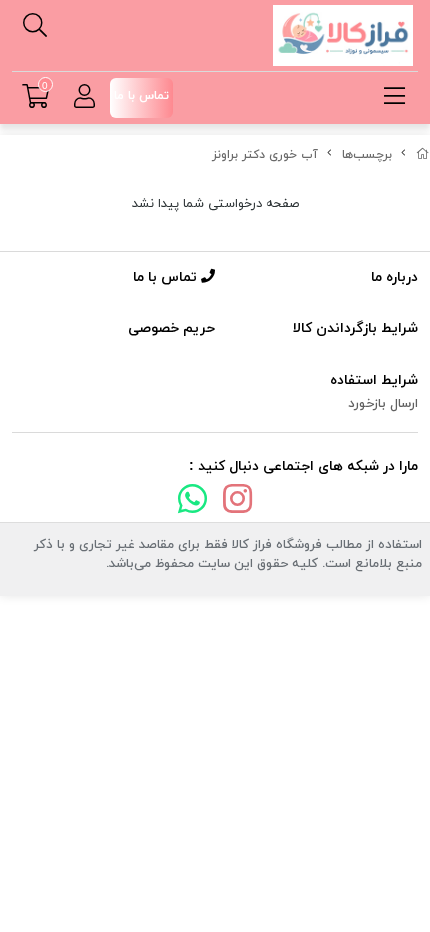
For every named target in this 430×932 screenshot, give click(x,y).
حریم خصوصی (171, 328)
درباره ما (394, 277)
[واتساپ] (192, 503)
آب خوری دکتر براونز (265, 155)
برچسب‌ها (367, 155)
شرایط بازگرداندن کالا (355, 328)
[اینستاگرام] (238, 503)
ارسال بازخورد (383, 404)
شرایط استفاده (374, 380)
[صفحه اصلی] (423, 155)
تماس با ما (167, 277)
